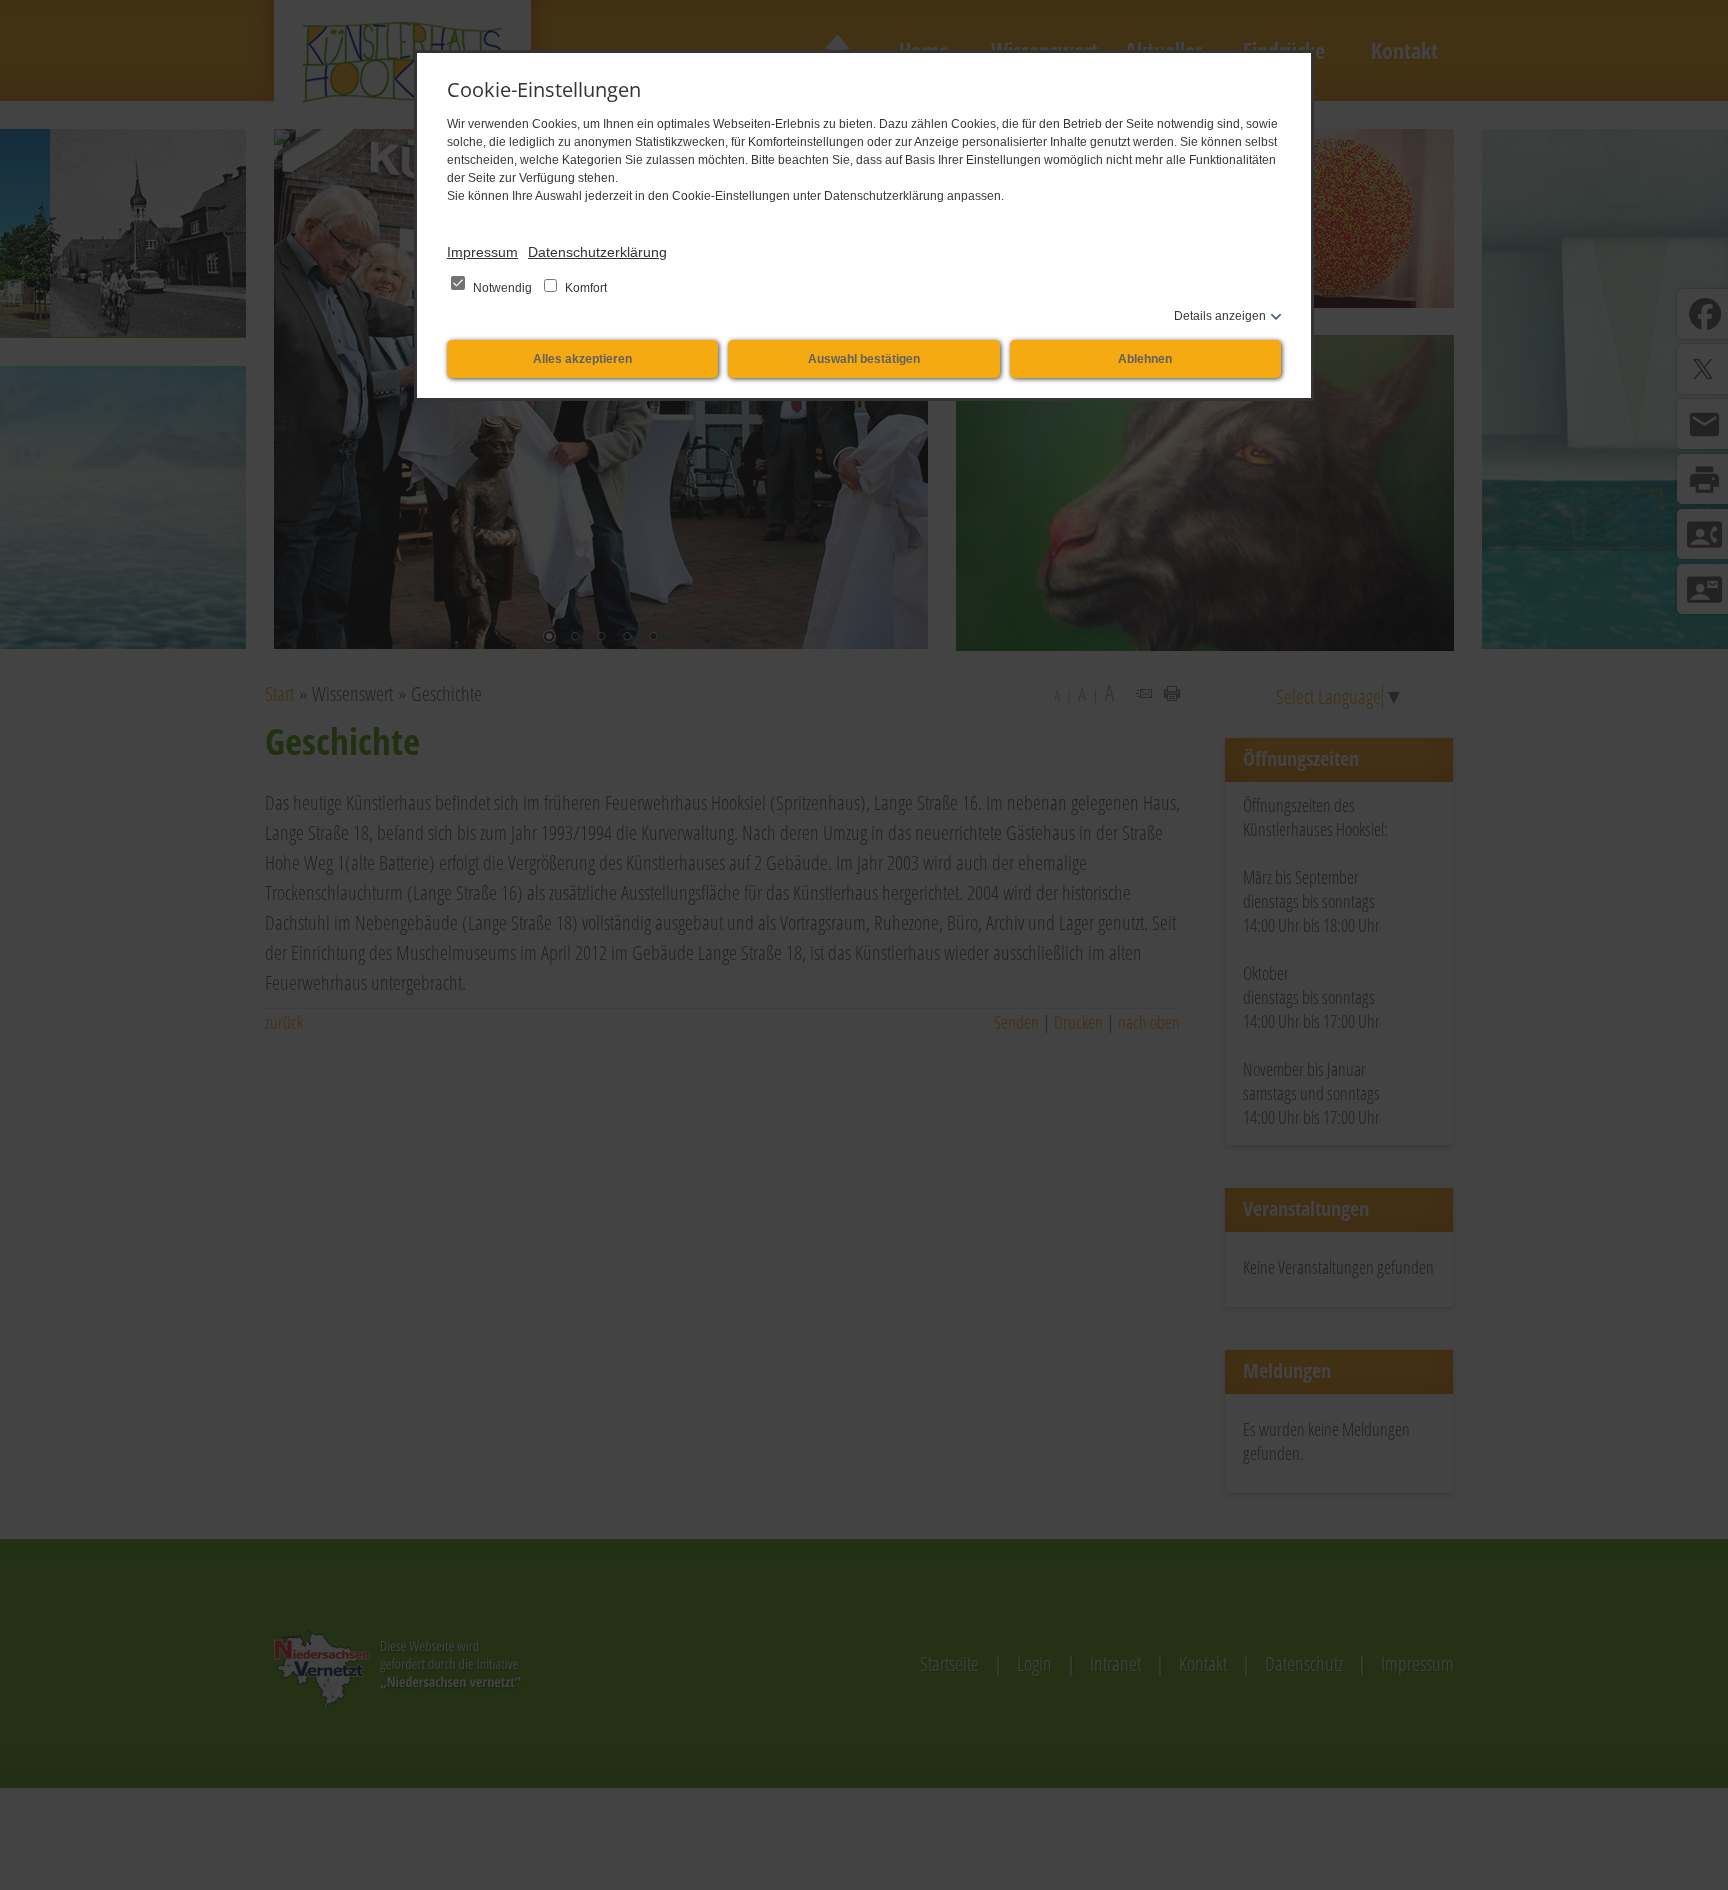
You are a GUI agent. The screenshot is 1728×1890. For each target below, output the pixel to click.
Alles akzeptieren (582, 359)
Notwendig (502, 288)
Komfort (584, 288)
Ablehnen (1145, 359)
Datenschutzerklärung (597, 252)
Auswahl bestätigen (864, 359)
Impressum (482, 252)
